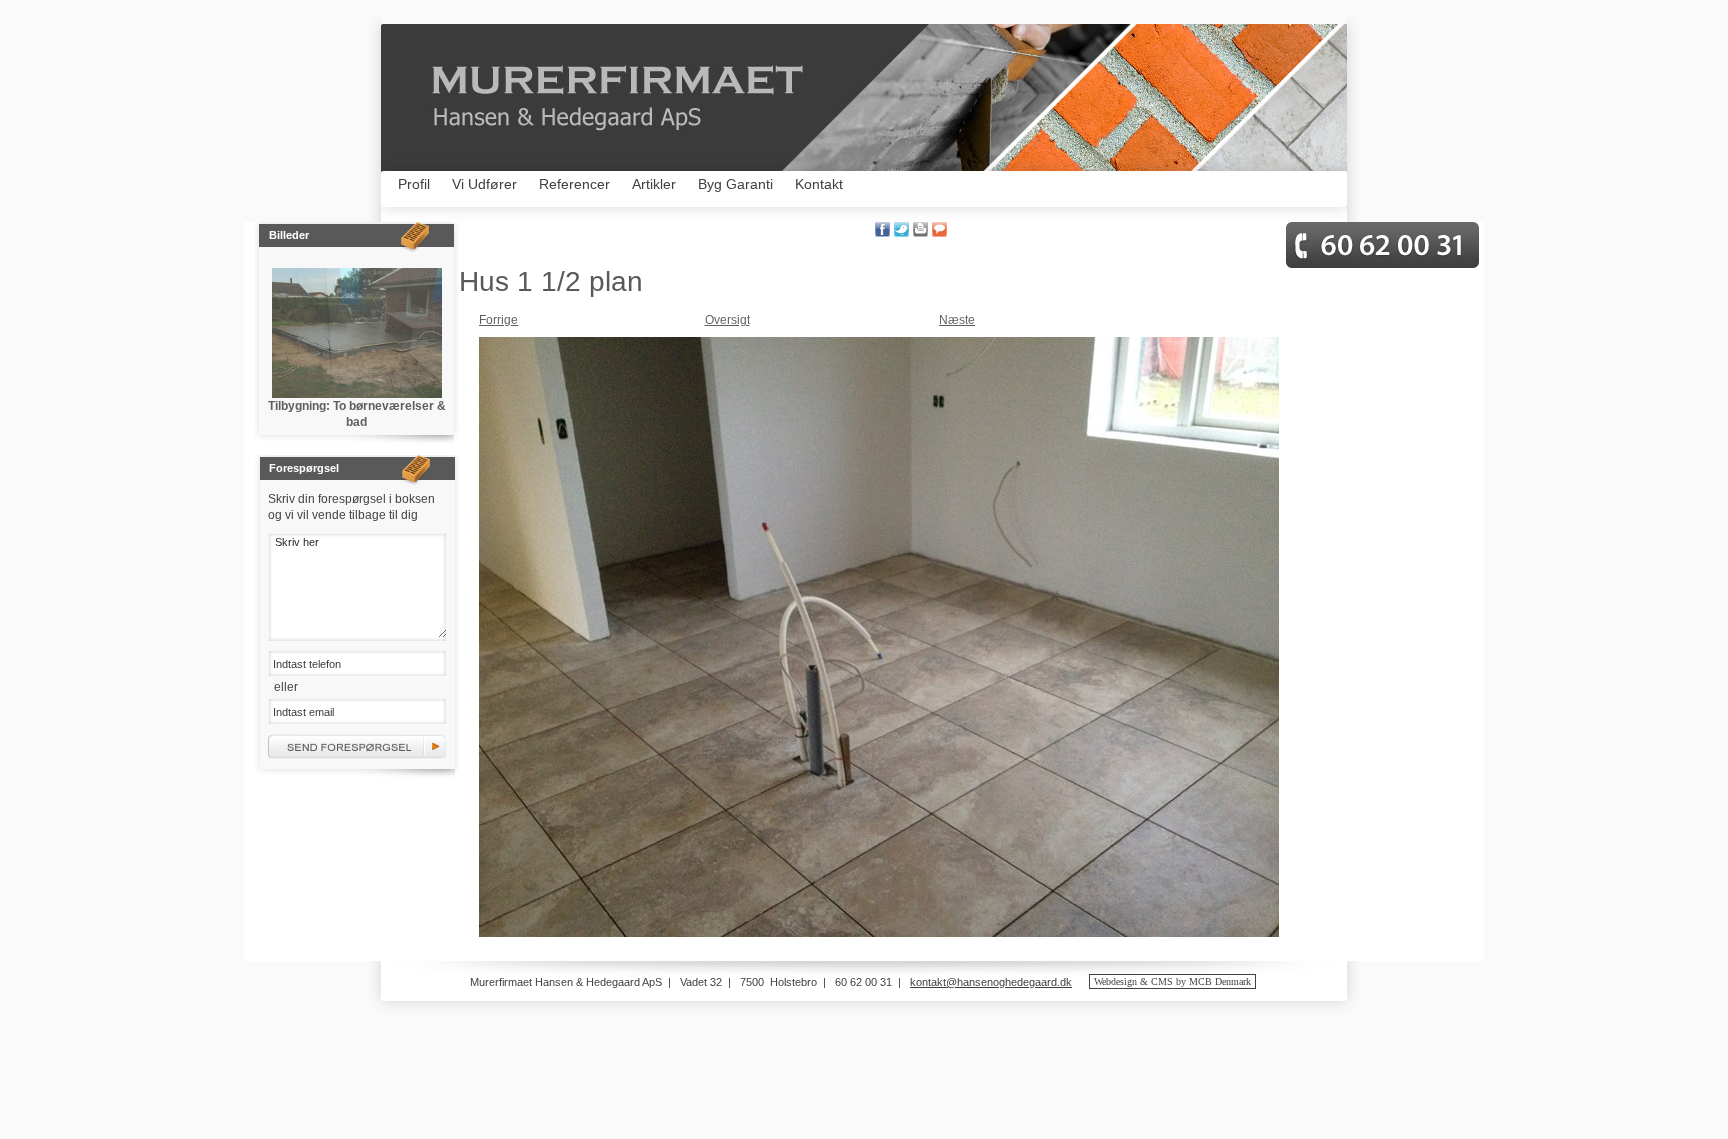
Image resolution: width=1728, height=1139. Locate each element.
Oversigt (727, 320)
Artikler (654, 184)
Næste (957, 320)
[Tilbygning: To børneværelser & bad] (357, 333)
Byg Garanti (735, 184)
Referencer (574, 184)
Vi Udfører (484, 184)
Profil (414, 184)
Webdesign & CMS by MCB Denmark (1172, 981)
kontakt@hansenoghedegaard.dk (991, 982)
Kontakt (819, 184)
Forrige (498, 320)
